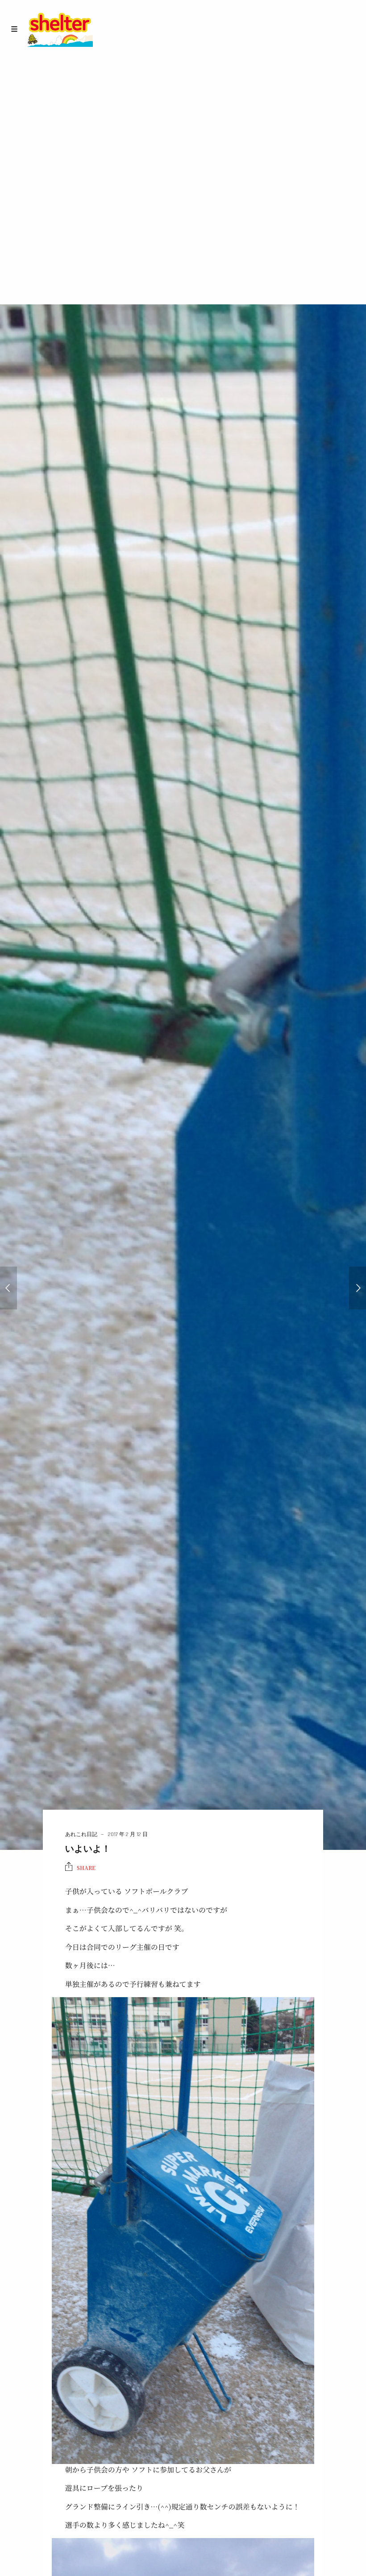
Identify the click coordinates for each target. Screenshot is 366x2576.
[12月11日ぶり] (358, 1288)
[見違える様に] (8, 1288)
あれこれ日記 (81, 1834)
